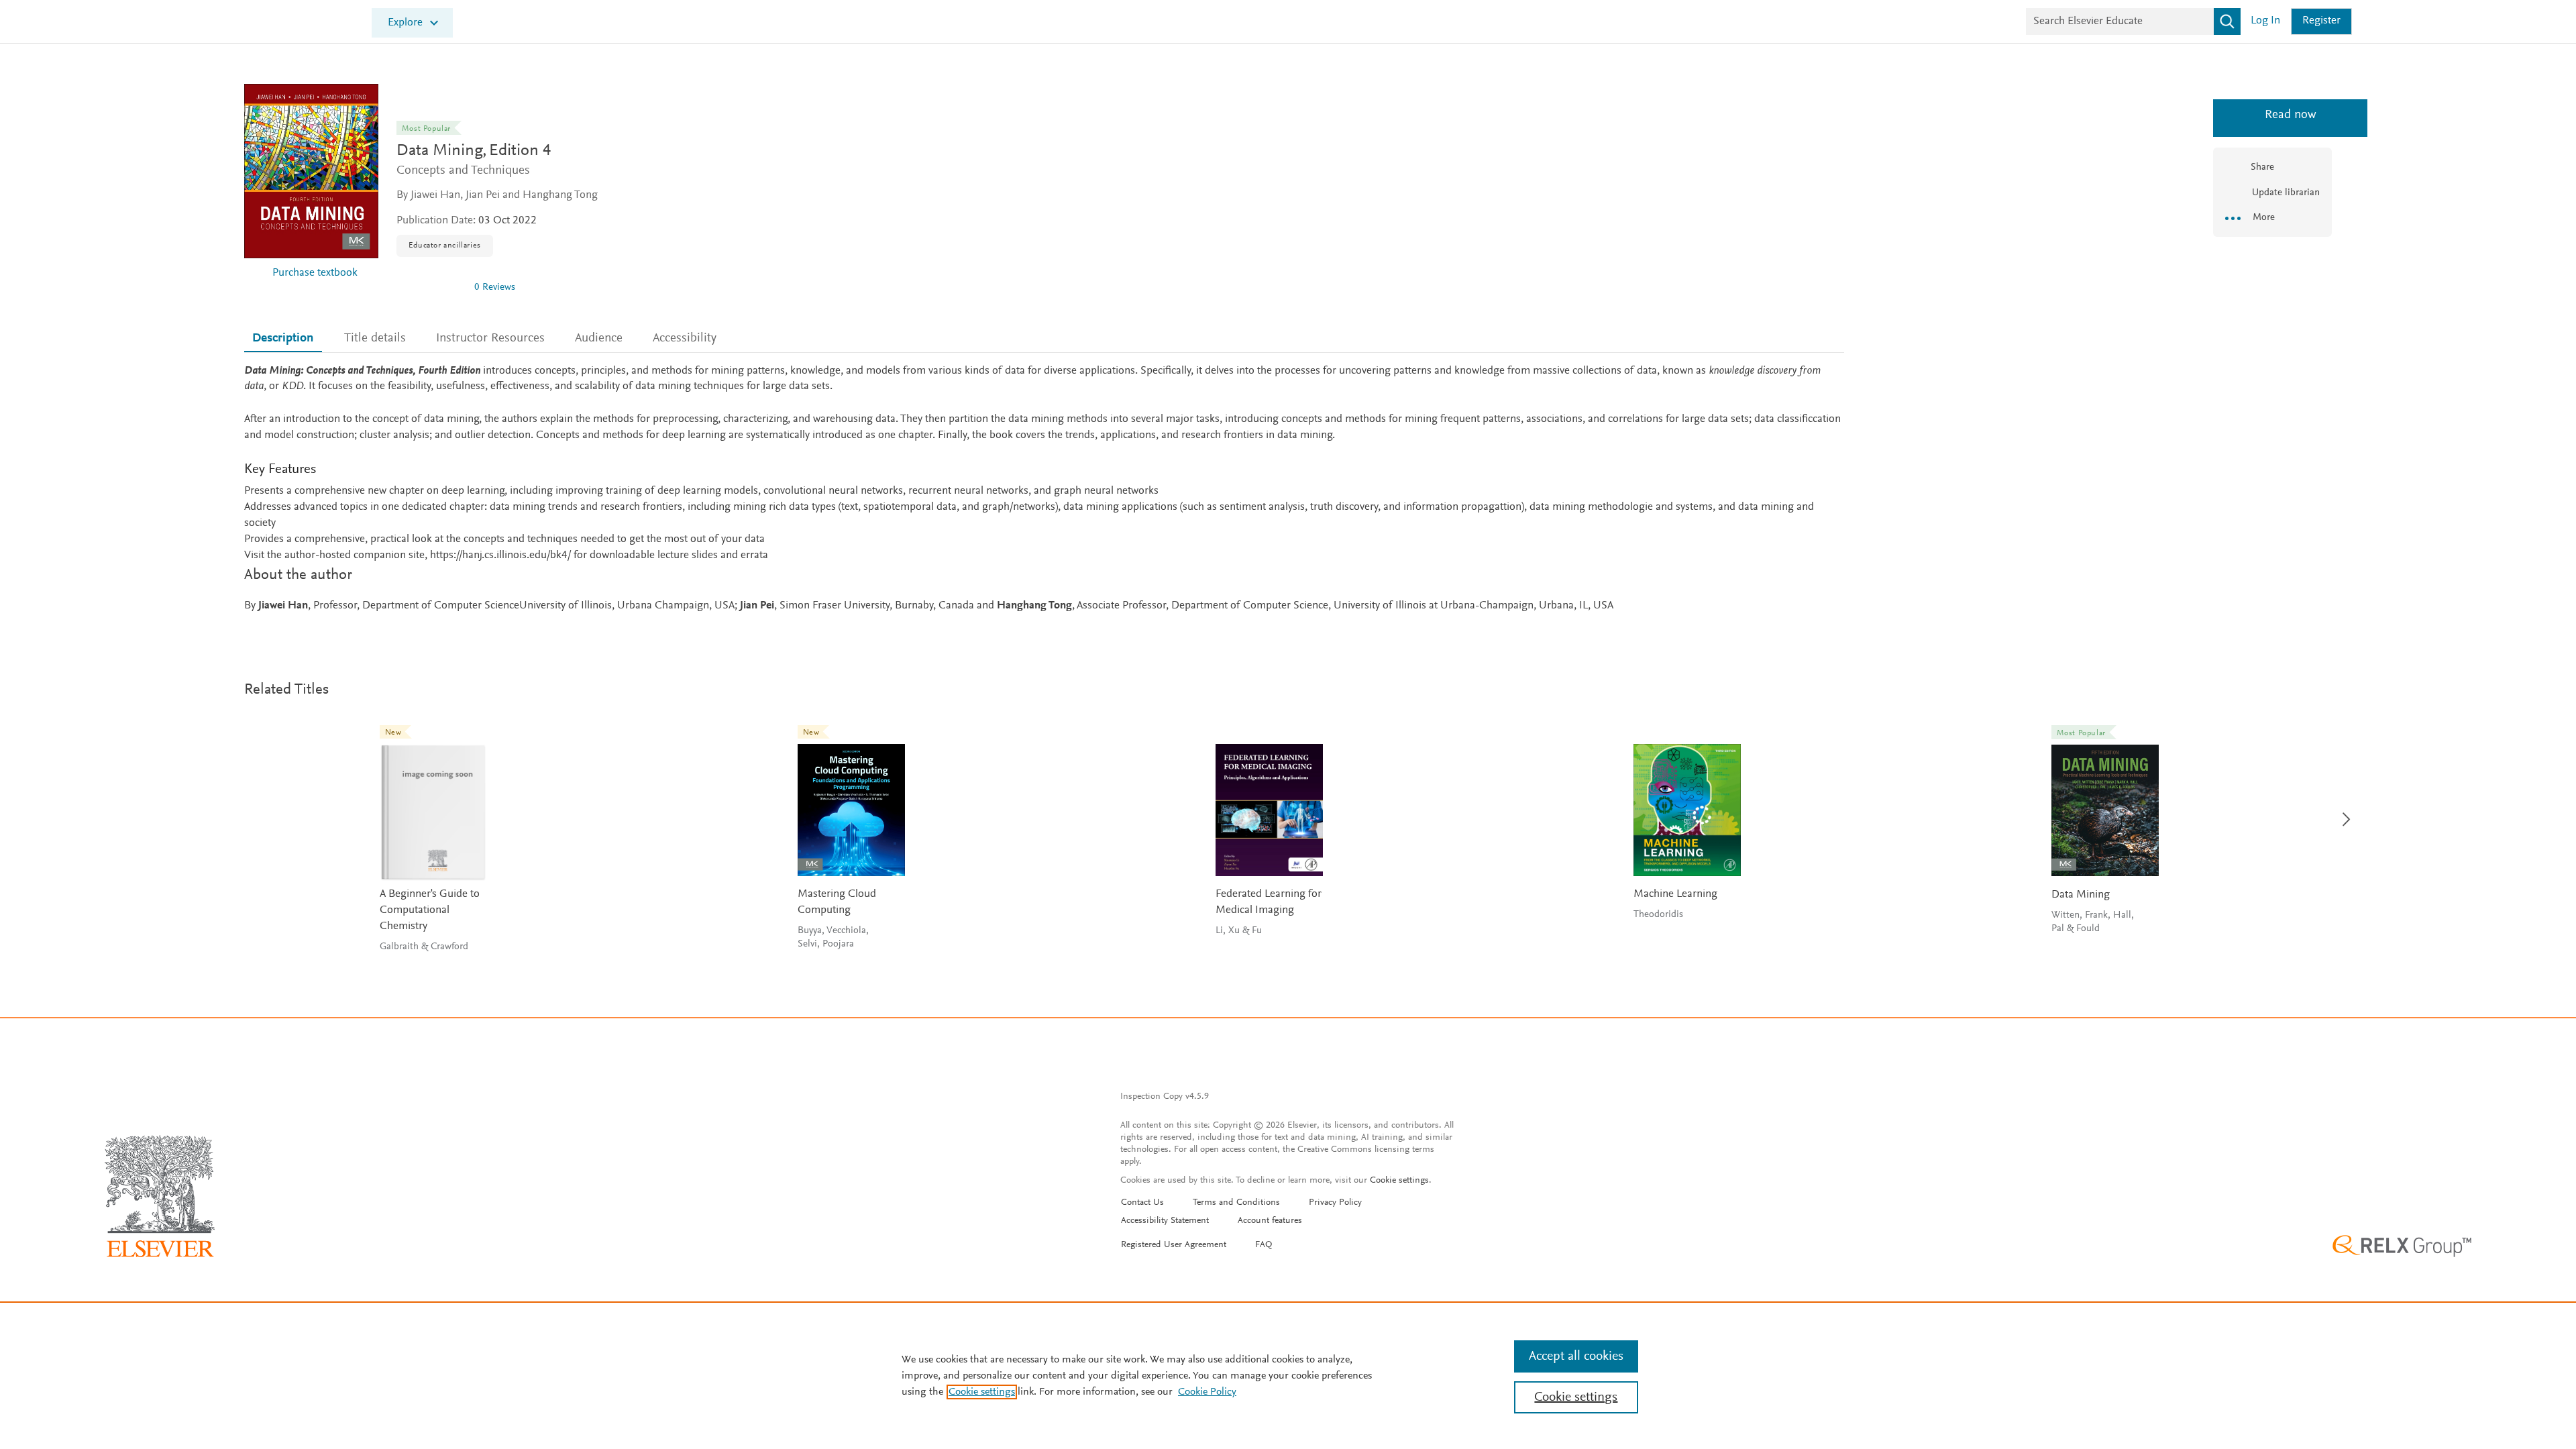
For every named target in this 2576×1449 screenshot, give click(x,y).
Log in (2265, 21)
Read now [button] (2272, 115)
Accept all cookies (1576, 1356)
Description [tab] (283, 338)
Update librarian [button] (2285, 193)
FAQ (1264, 1245)
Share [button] (2262, 167)
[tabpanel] (1044, 489)
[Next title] (2343, 811)
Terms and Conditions (1236, 1203)
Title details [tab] (375, 338)
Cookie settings (1399, 1181)
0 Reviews (495, 287)
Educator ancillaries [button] (445, 246)
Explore (405, 23)
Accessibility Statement (1165, 1221)
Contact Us (1142, 1203)
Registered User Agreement (1174, 1245)
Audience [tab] (599, 338)
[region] (1288, 1375)
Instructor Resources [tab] (490, 338)
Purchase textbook (315, 273)
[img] (430, 287)
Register (2321, 21)
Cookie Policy (1207, 1392)
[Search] (2227, 21)
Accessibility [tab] (685, 338)
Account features (1270, 1221)
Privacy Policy (1335, 1203)
